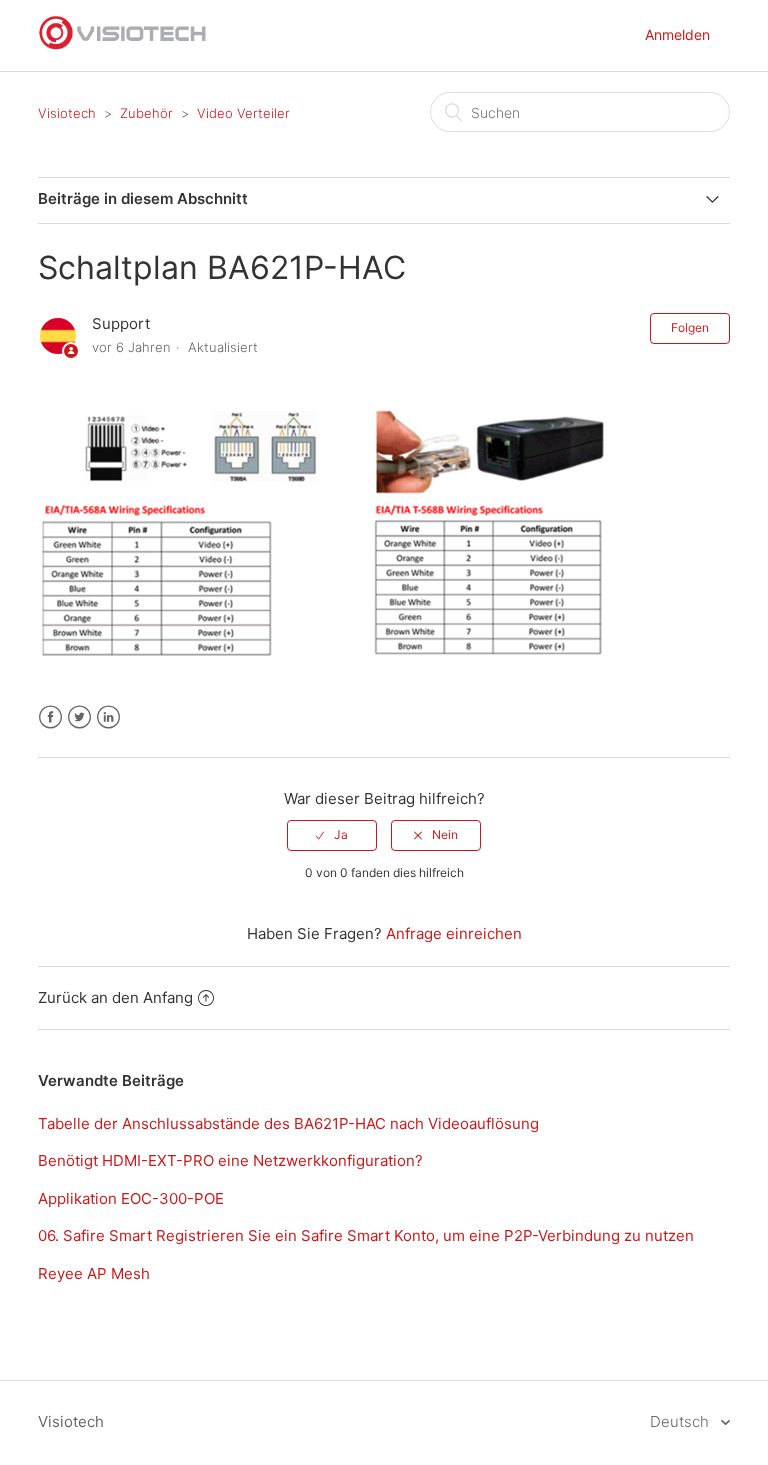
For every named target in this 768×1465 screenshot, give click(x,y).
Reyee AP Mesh (94, 1273)
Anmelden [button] (677, 34)
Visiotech (67, 113)
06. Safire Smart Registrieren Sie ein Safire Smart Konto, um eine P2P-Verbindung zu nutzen (366, 1235)
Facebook (50, 717)
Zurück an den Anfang (115, 997)
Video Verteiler (243, 113)
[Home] (123, 45)
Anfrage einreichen (454, 933)
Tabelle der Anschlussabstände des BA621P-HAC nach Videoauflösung (288, 1123)
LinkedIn (108, 717)
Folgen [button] (690, 327)
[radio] (332, 835)
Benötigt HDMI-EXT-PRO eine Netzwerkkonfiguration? (230, 1160)
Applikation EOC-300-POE (131, 1198)
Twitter (79, 717)
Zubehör (146, 113)
